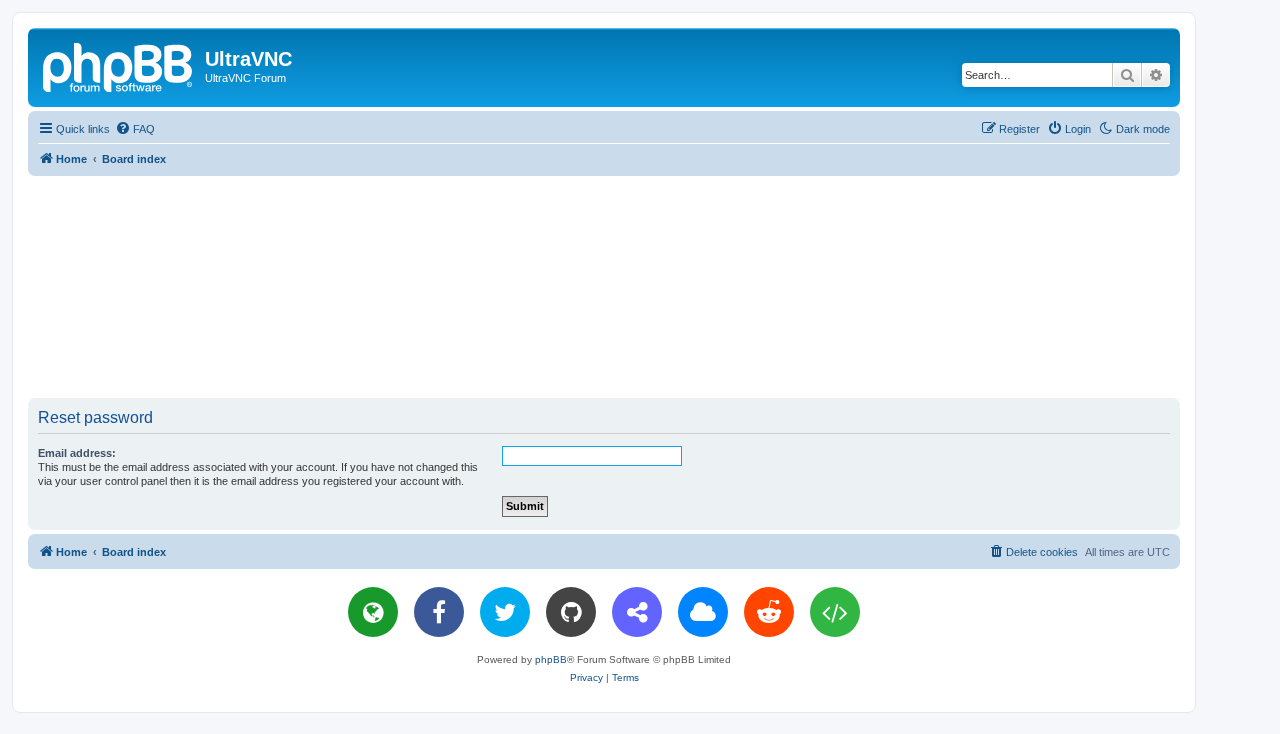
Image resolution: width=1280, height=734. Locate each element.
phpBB (551, 659)
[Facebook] (439, 612)
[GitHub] (571, 612)
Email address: (77, 453)
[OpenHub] (835, 612)
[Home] (119, 65)
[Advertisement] (604, 286)
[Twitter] (505, 612)
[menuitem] (135, 129)
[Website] (373, 612)
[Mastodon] (637, 612)
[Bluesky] (703, 612)
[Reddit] (769, 612)
